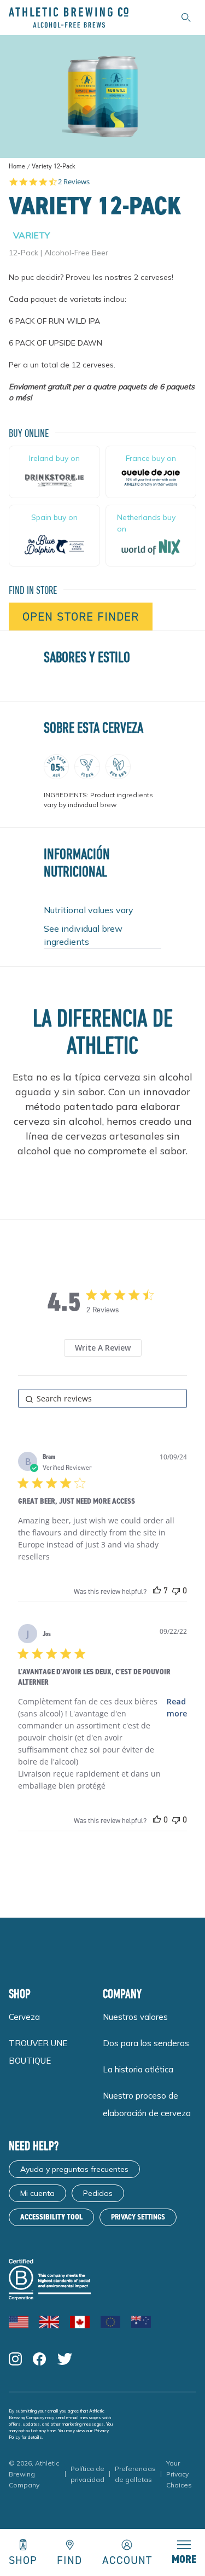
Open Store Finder (81, 617)
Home (17, 166)
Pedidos (98, 2193)
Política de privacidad (87, 2474)
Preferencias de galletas (135, 2474)
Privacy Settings (138, 2217)
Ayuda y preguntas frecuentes (74, 2169)
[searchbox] (102, 1398)
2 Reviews (74, 182)
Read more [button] (177, 1707)
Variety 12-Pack (54, 167)
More (184, 2559)
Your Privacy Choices (179, 2474)
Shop (23, 2559)
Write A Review (103, 1348)
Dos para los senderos (146, 2043)
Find (69, 2559)
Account (127, 2559)
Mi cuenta (37, 2193)
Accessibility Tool (51, 2217)
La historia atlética (138, 2069)
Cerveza (24, 2017)
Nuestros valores (135, 2017)
